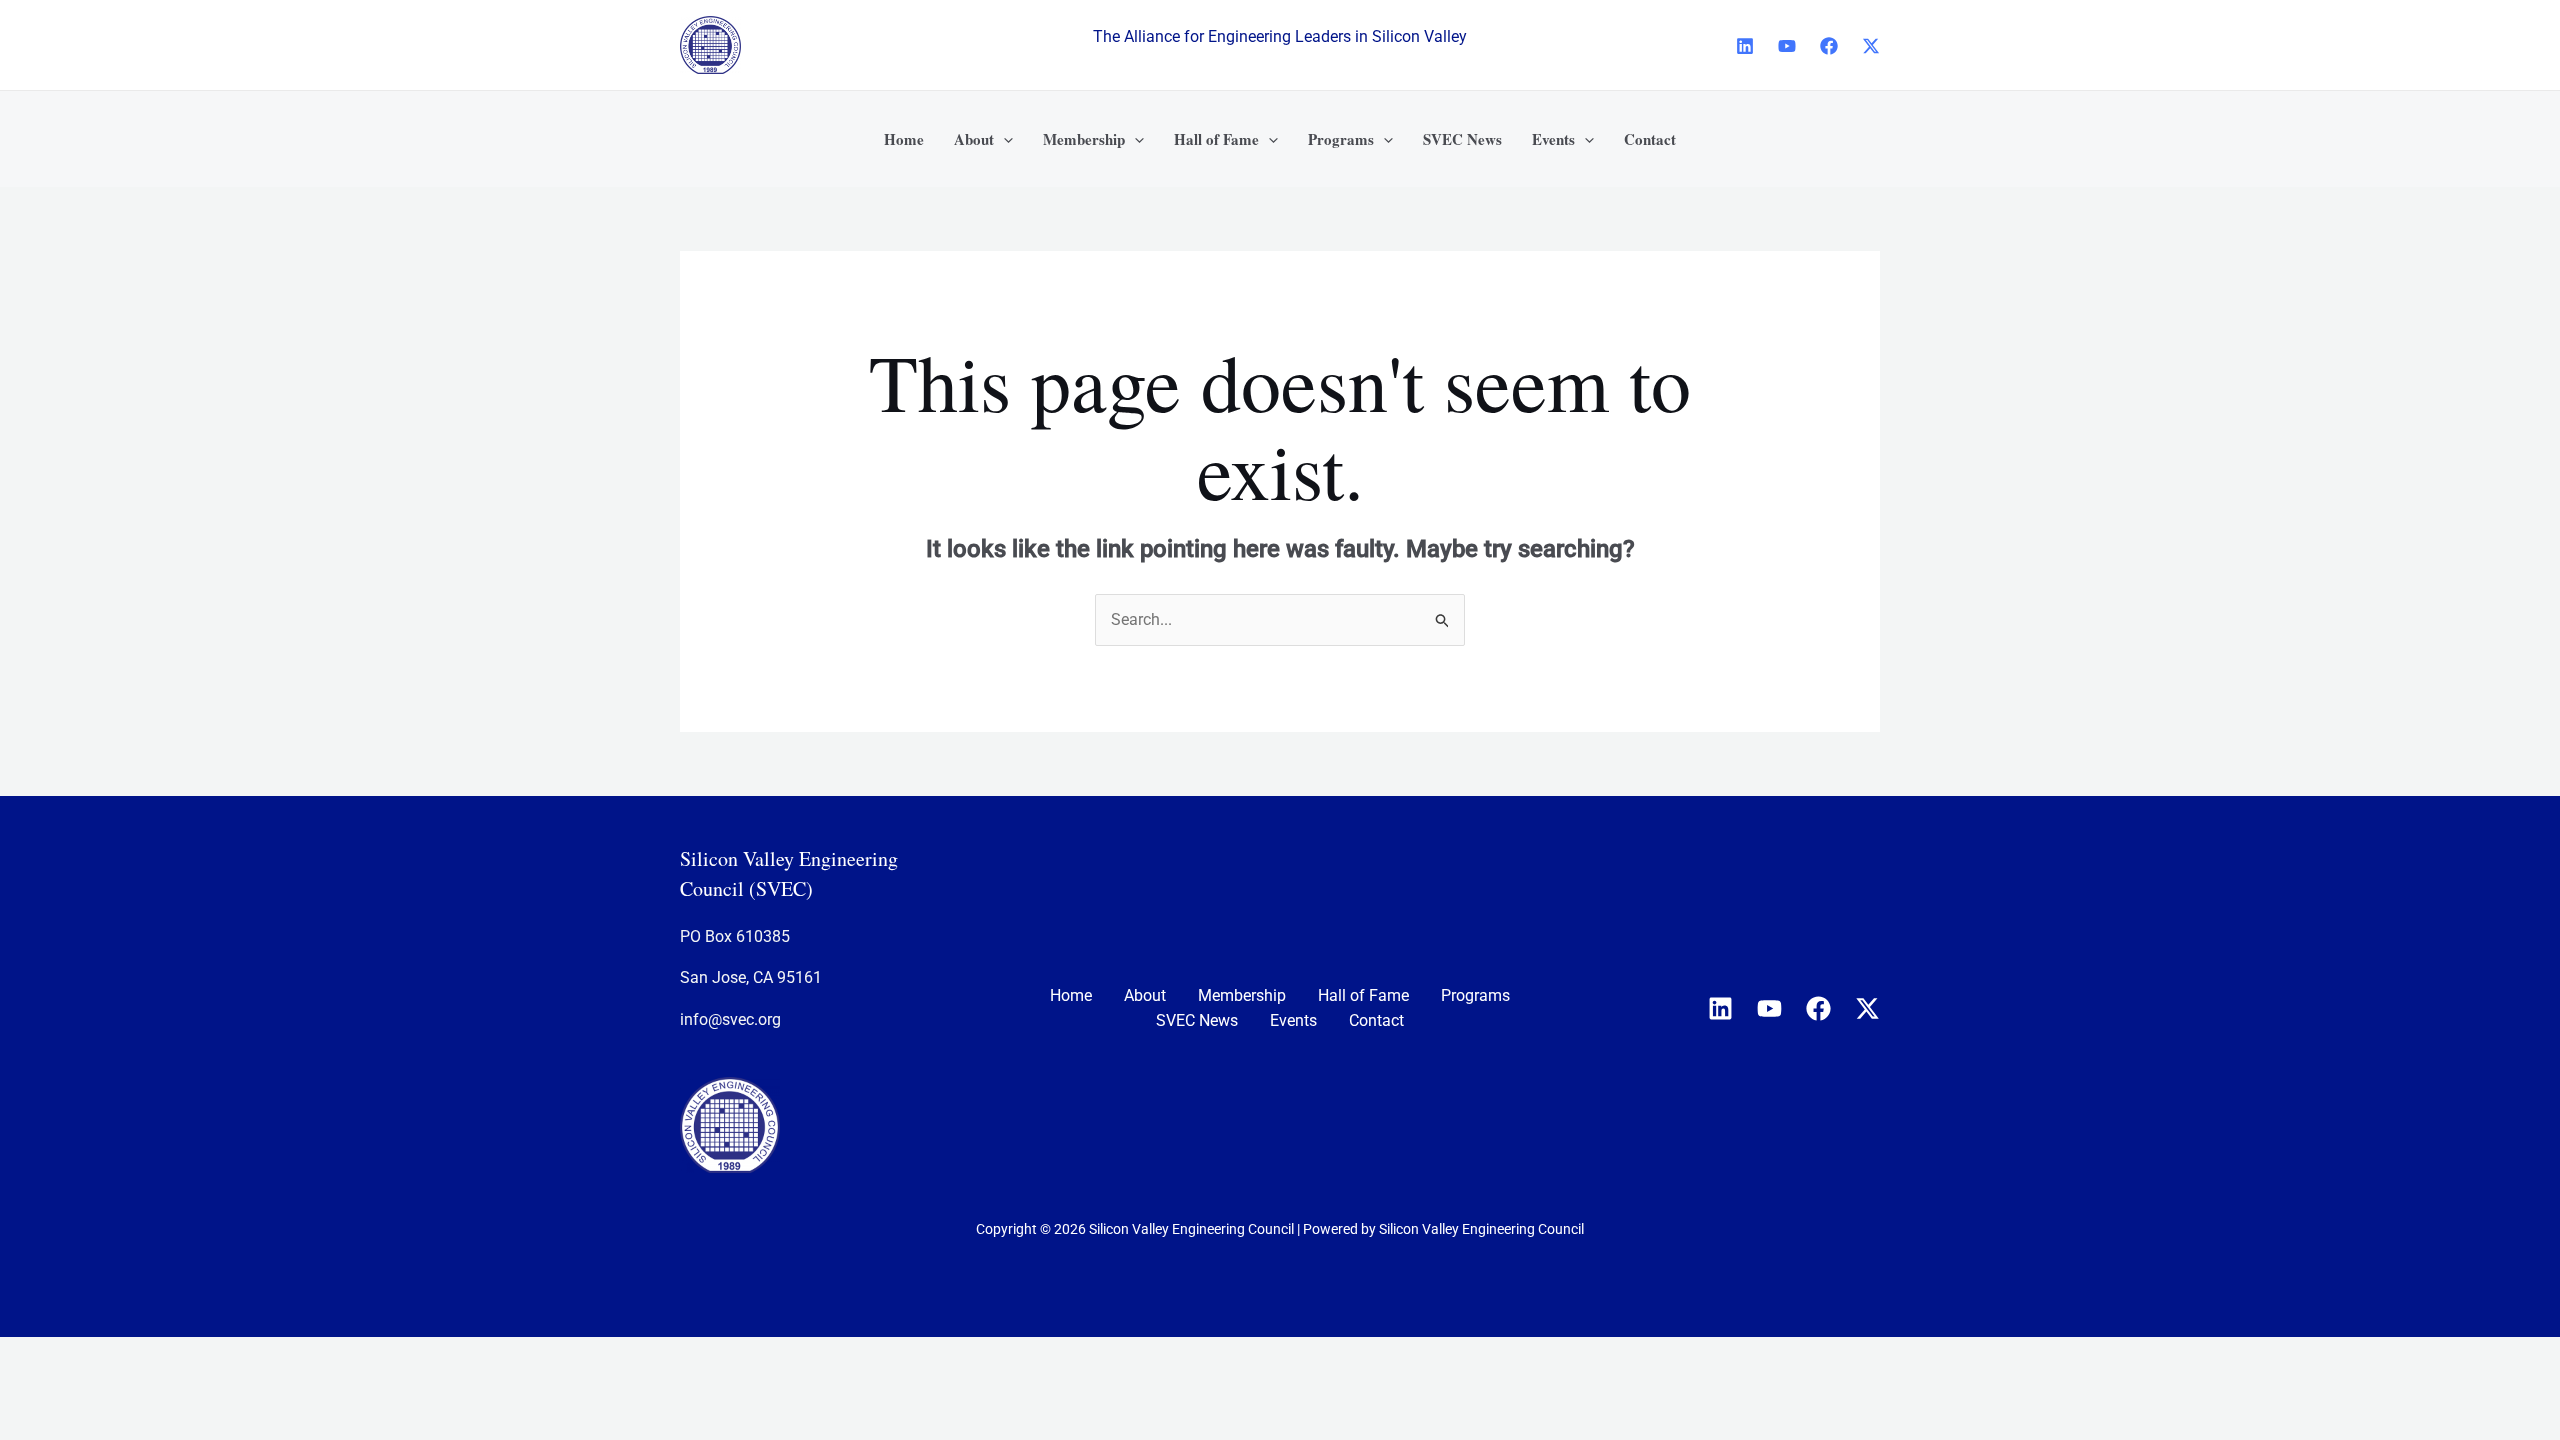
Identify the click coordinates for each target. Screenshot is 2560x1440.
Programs (1475, 995)
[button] (1003, 139)
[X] (1871, 46)
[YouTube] (1787, 46)
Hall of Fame (1363, 995)
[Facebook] (1829, 46)
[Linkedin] (1745, 46)
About (1145, 995)
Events (1293, 1020)
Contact (1376, 1020)
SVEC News (1197, 1020)
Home (1071, 995)
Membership (1242, 995)
